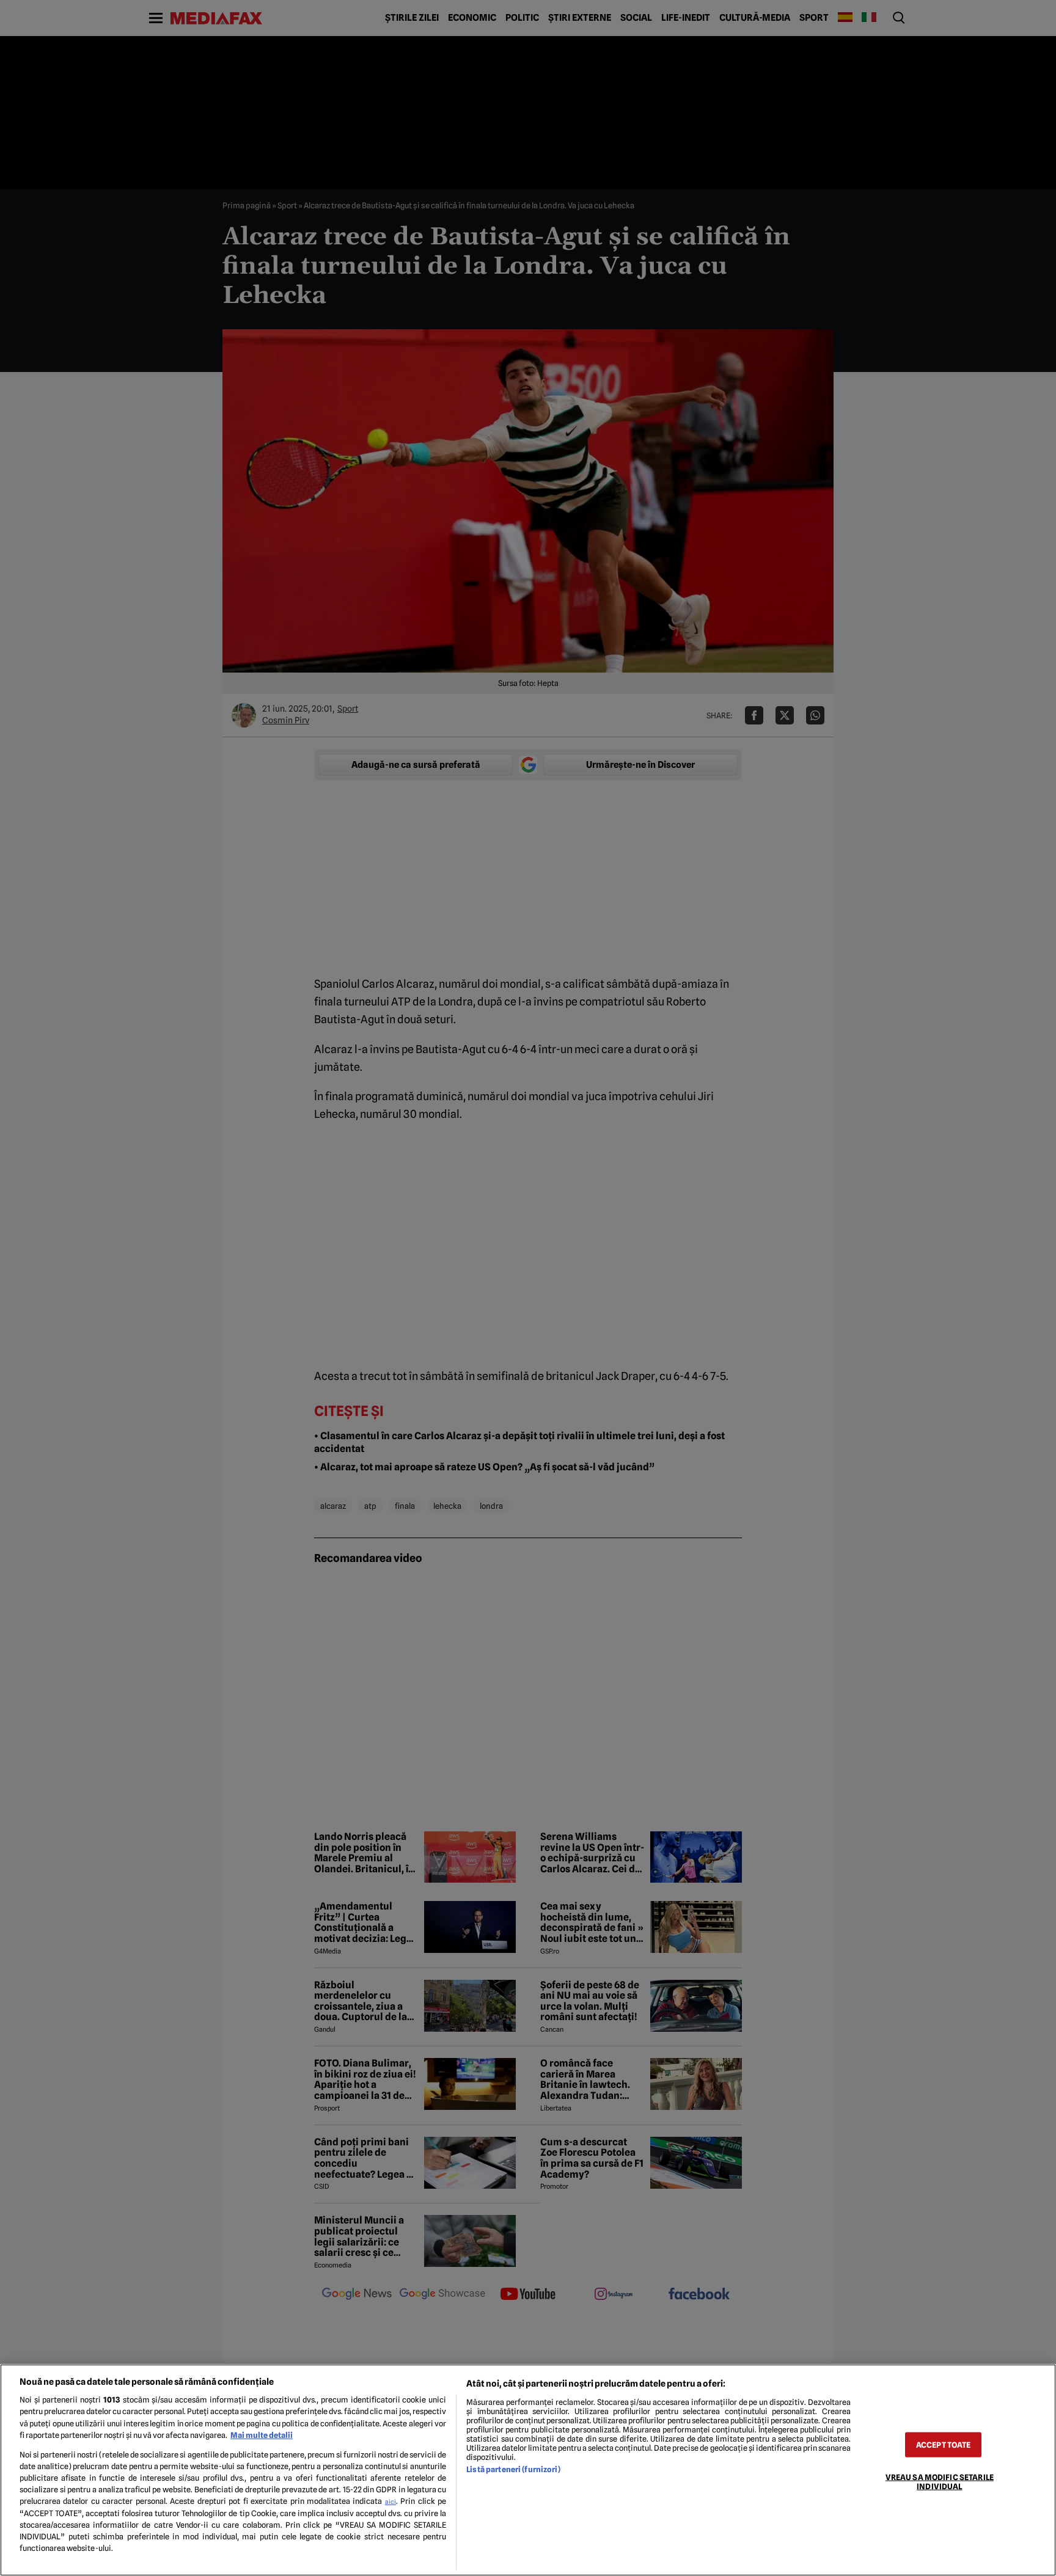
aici (391, 2501)
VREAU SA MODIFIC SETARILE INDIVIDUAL (940, 2481)
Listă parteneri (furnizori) (513, 2469)
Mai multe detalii (262, 2435)
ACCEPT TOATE (944, 2444)
